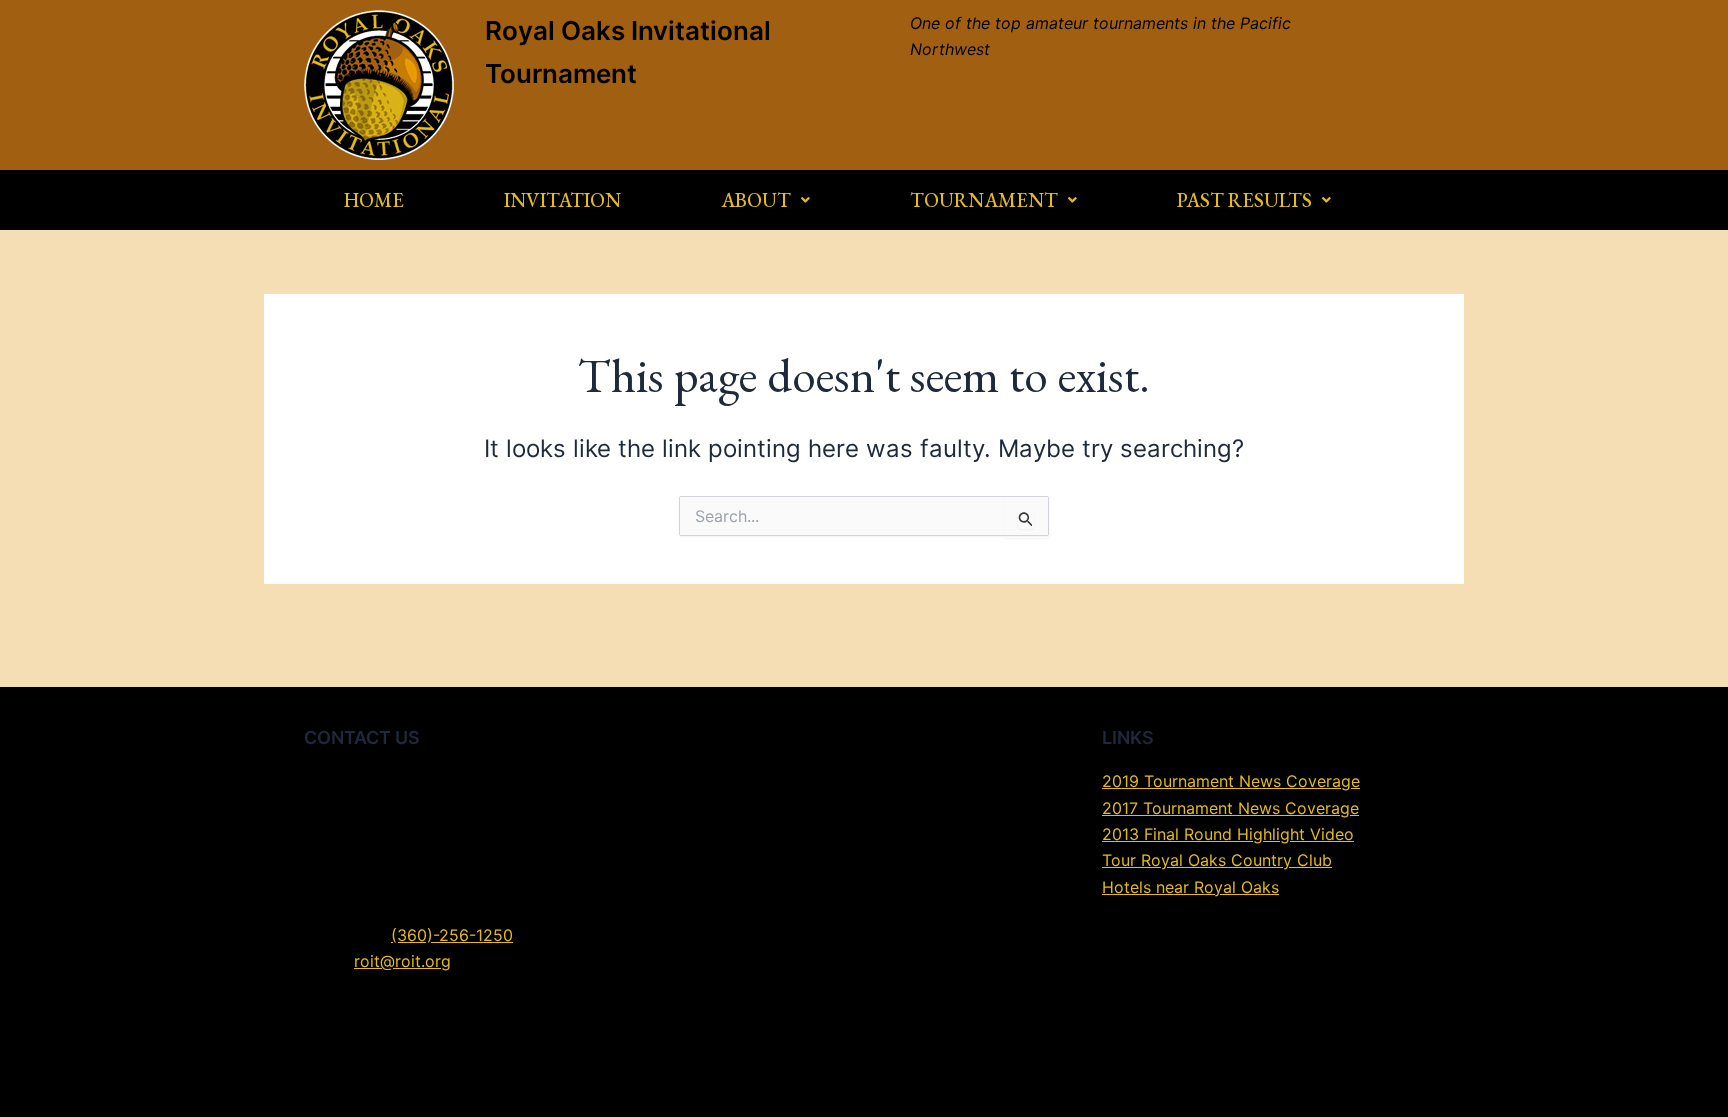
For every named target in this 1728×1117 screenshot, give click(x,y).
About (756, 200)
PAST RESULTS (1244, 200)
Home (374, 200)
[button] (765, 200)
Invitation (562, 200)
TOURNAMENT (984, 200)
